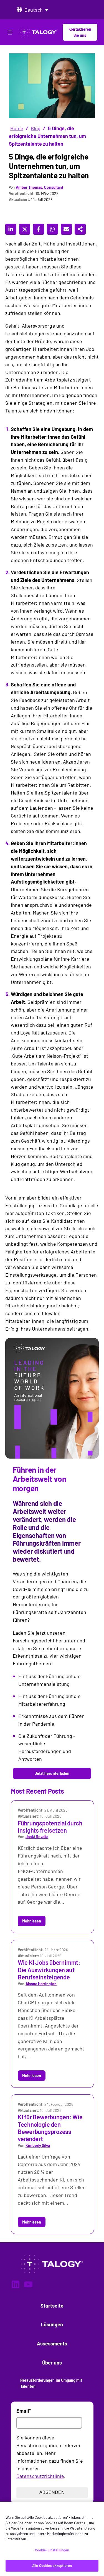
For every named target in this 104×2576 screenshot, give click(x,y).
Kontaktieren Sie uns (80, 32)
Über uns (52, 2363)
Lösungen (52, 2324)
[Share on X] (25, 229)
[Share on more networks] (80, 229)
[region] (52, 2539)
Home (17, 128)
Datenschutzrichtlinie (40, 2476)
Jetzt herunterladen (52, 1773)
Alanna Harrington (41, 1984)
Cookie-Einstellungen (52, 2550)
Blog (36, 128)
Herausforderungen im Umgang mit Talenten (51, 2383)
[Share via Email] (66, 229)
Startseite (52, 2306)
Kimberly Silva (38, 2145)
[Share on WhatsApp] (52, 229)
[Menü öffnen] (10, 33)
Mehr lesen (32, 1921)
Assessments (52, 2344)
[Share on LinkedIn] (11, 229)
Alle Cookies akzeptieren (52, 2565)
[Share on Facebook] (39, 229)
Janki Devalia (37, 1837)
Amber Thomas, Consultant (40, 187)
